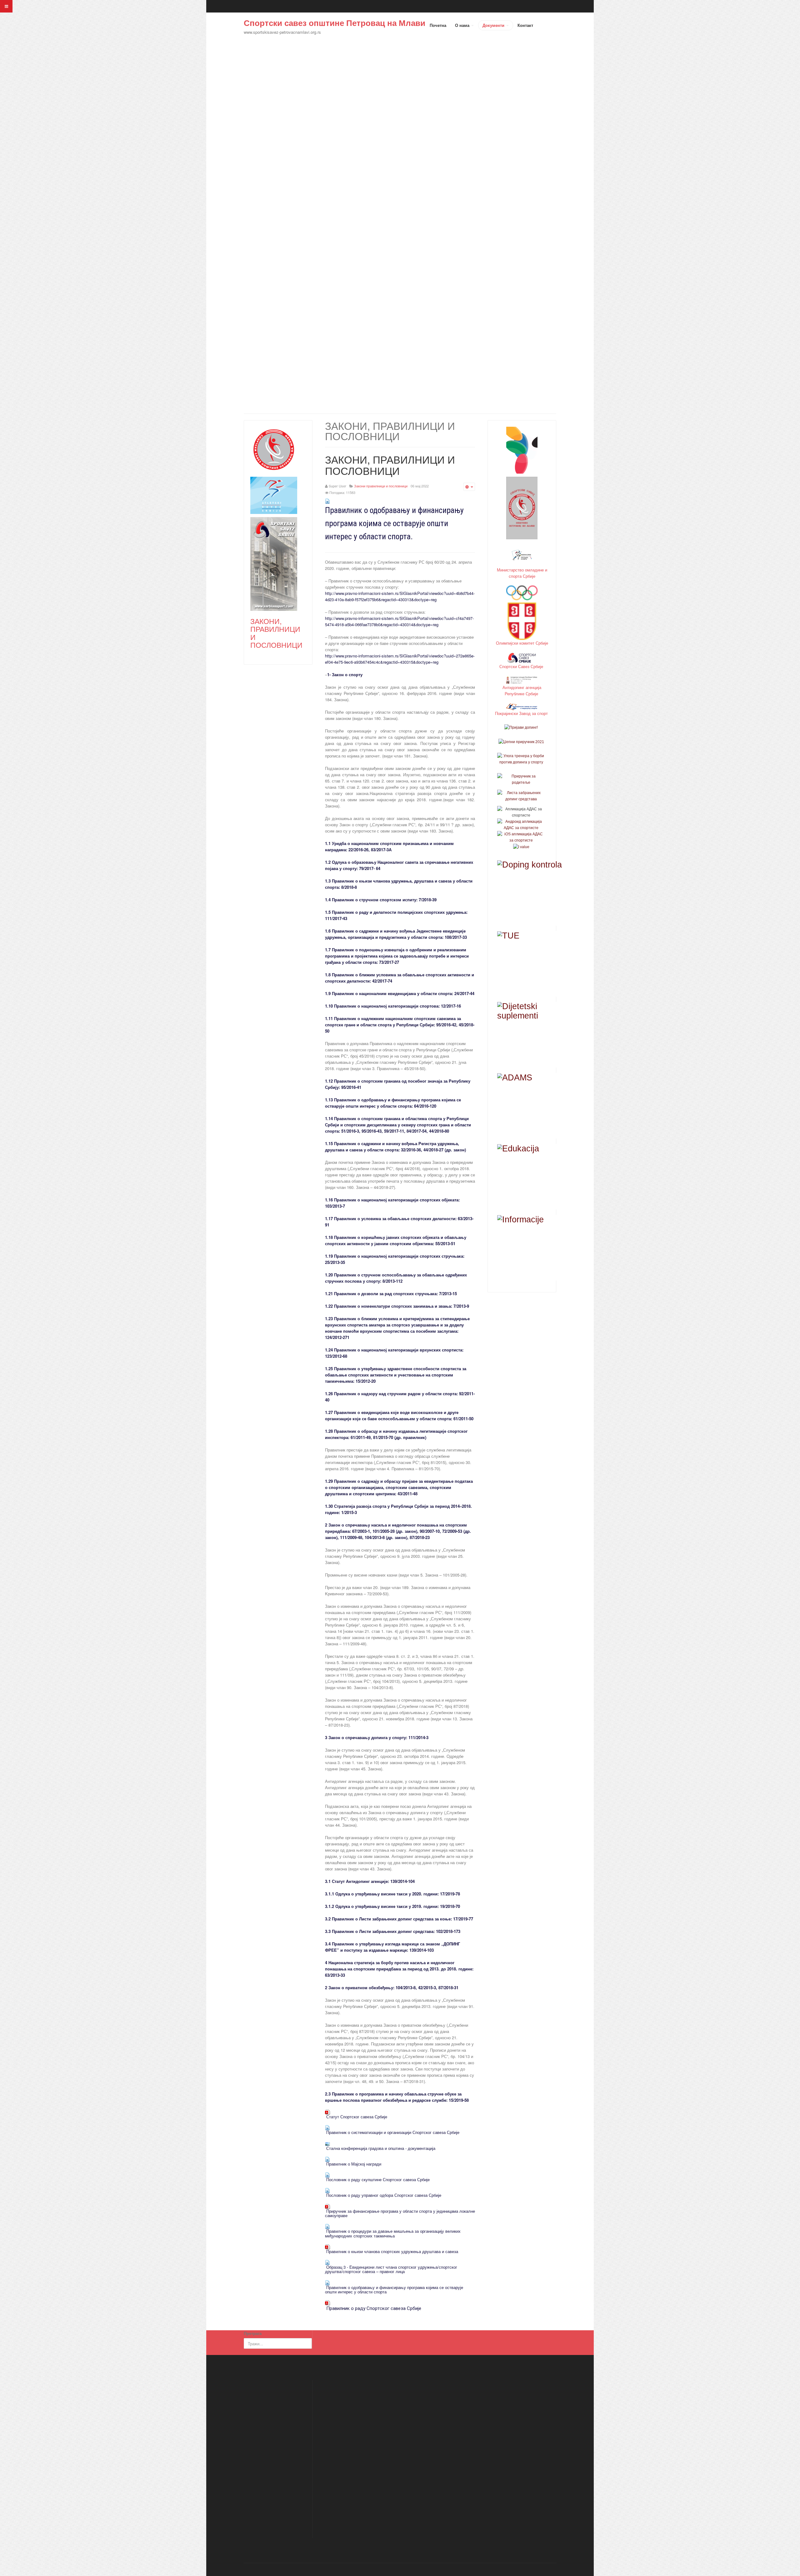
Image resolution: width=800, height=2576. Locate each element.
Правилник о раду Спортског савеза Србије (374, 2308)
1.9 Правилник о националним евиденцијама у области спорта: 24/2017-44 (400, 993)
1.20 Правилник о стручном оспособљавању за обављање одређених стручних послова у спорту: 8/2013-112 (396, 1278)
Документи (494, 25)
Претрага (253, 2333)
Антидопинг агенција (522, 687)
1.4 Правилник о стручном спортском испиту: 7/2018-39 (381, 900)
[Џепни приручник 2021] (521, 742)
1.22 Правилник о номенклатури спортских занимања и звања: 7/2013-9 (397, 1306)
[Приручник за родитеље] (521, 779)
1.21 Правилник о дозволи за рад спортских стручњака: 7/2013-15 (391, 1293)
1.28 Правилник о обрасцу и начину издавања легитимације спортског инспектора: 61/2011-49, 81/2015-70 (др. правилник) (396, 1434)
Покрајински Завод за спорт (522, 713)
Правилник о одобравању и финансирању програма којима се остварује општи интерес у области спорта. (394, 523)
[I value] (521, 847)
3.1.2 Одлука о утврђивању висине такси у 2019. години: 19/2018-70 (392, 1906)
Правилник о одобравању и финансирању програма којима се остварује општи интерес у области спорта (394, 2289)
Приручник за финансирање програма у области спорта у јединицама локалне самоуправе (400, 2213)
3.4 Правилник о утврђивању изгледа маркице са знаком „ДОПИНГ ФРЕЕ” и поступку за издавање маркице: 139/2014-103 (392, 1947)
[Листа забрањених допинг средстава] (521, 796)
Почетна (438, 25)
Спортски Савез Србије (522, 666)
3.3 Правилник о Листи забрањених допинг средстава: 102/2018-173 (393, 1931)
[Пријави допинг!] (521, 727)
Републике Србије (522, 694)
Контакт (525, 25)
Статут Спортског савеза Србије (357, 2117)
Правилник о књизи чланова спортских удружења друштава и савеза (392, 2251)
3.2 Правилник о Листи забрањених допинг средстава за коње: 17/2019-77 (399, 1919)
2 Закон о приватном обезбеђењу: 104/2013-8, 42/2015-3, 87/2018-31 (392, 1987)
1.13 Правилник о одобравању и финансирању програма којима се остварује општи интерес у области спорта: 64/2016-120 (393, 1103)
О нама (463, 25)
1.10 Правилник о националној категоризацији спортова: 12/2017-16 (393, 1006)
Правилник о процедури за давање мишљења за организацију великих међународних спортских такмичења (393, 2233)
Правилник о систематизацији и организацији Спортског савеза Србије (393, 2132)
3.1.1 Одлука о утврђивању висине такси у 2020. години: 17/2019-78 (392, 1894)
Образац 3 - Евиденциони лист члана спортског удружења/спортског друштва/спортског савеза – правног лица (391, 2269)
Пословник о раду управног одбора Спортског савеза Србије (384, 2195)
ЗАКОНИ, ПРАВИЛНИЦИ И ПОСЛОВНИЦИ (390, 465)
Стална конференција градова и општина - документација (381, 2148)
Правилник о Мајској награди (354, 2164)
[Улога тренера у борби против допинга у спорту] (521, 759)
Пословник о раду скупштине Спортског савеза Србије (378, 2179)
